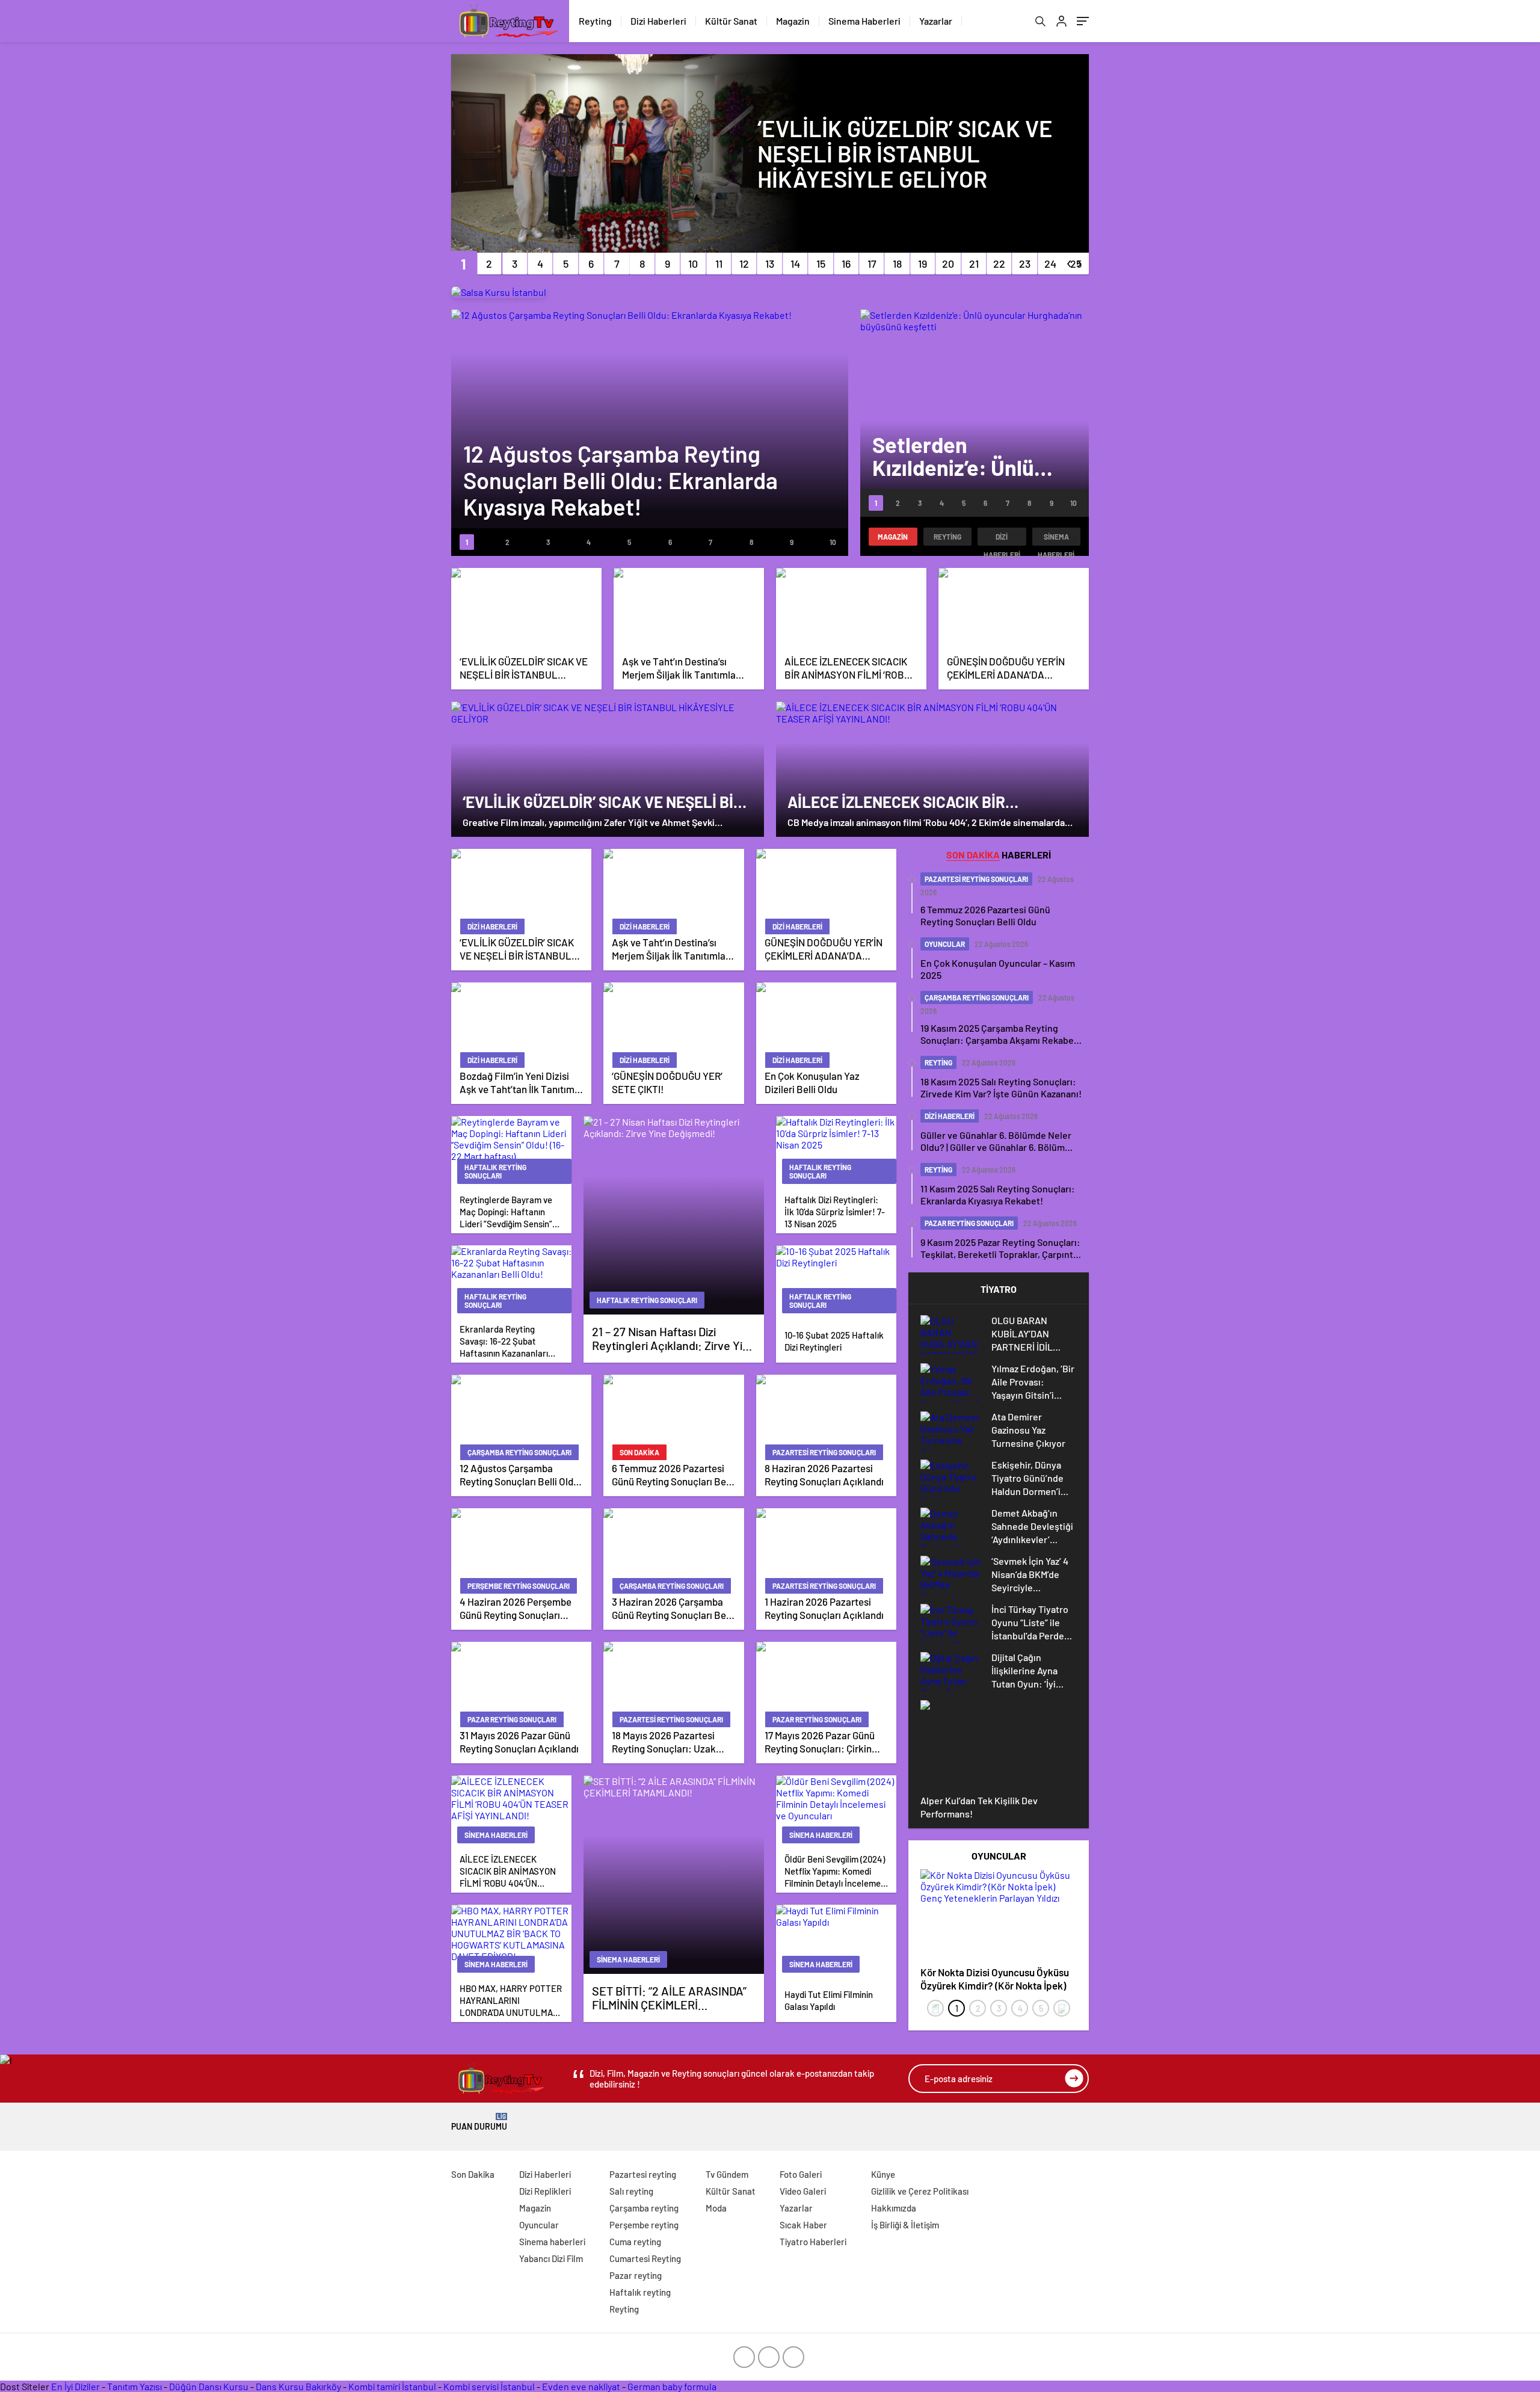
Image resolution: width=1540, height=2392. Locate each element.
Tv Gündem (727, 2174)
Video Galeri (803, 2191)
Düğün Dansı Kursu (209, 2386)
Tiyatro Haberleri (813, 2242)
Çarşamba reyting (644, 2208)
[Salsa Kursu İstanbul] (499, 292)
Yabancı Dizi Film (551, 2258)
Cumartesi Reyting (645, 2258)
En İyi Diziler (75, 2386)
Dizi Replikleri (545, 2191)
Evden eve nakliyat (581, 2386)
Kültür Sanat (731, 21)
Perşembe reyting (644, 2225)
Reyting (595, 21)
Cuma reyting (635, 2242)
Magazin (793, 21)
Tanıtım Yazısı (134, 2386)
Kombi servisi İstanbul (489, 2386)
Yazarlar (936, 21)
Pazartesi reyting (643, 2174)
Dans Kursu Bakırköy (298, 2386)
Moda (716, 2208)
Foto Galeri (801, 2174)
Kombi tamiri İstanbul (392, 2386)
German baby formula (672, 2386)
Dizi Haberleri (658, 21)
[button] (464, 264)
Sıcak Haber (803, 2225)
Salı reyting (631, 2191)
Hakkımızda (894, 2208)
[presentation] (935, 2008)
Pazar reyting (636, 2275)
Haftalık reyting (640, 2292)
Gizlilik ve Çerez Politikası (920, 2191)
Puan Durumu (479, 2122)
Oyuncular (539, 2225)
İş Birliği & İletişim (905, 2225)
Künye (883, 2174)
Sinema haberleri (1056, 539)
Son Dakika (473, 2174)
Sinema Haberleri (864, 21)
